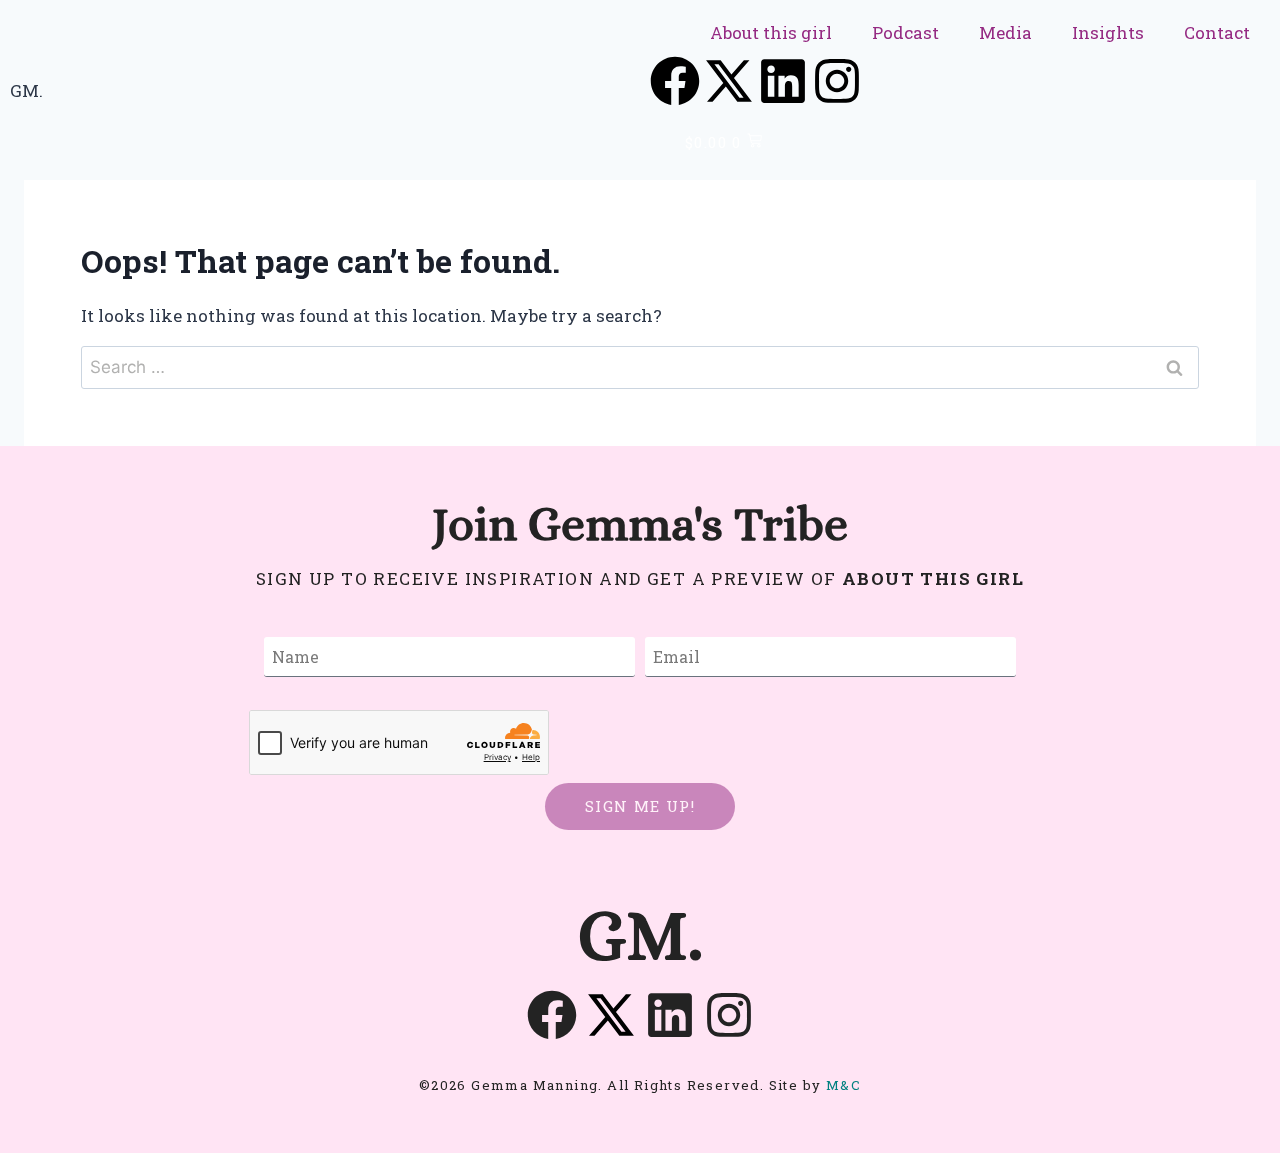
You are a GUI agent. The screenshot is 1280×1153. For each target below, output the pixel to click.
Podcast (905, 32)
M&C (843, 1085)
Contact (1217, 32)
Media (1005, 32)
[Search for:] (640, 366)
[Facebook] (675, 81)
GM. (26, 90)
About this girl (771, 32)
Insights (1108, 32)
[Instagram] (837, 81)
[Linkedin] (783, 81)
